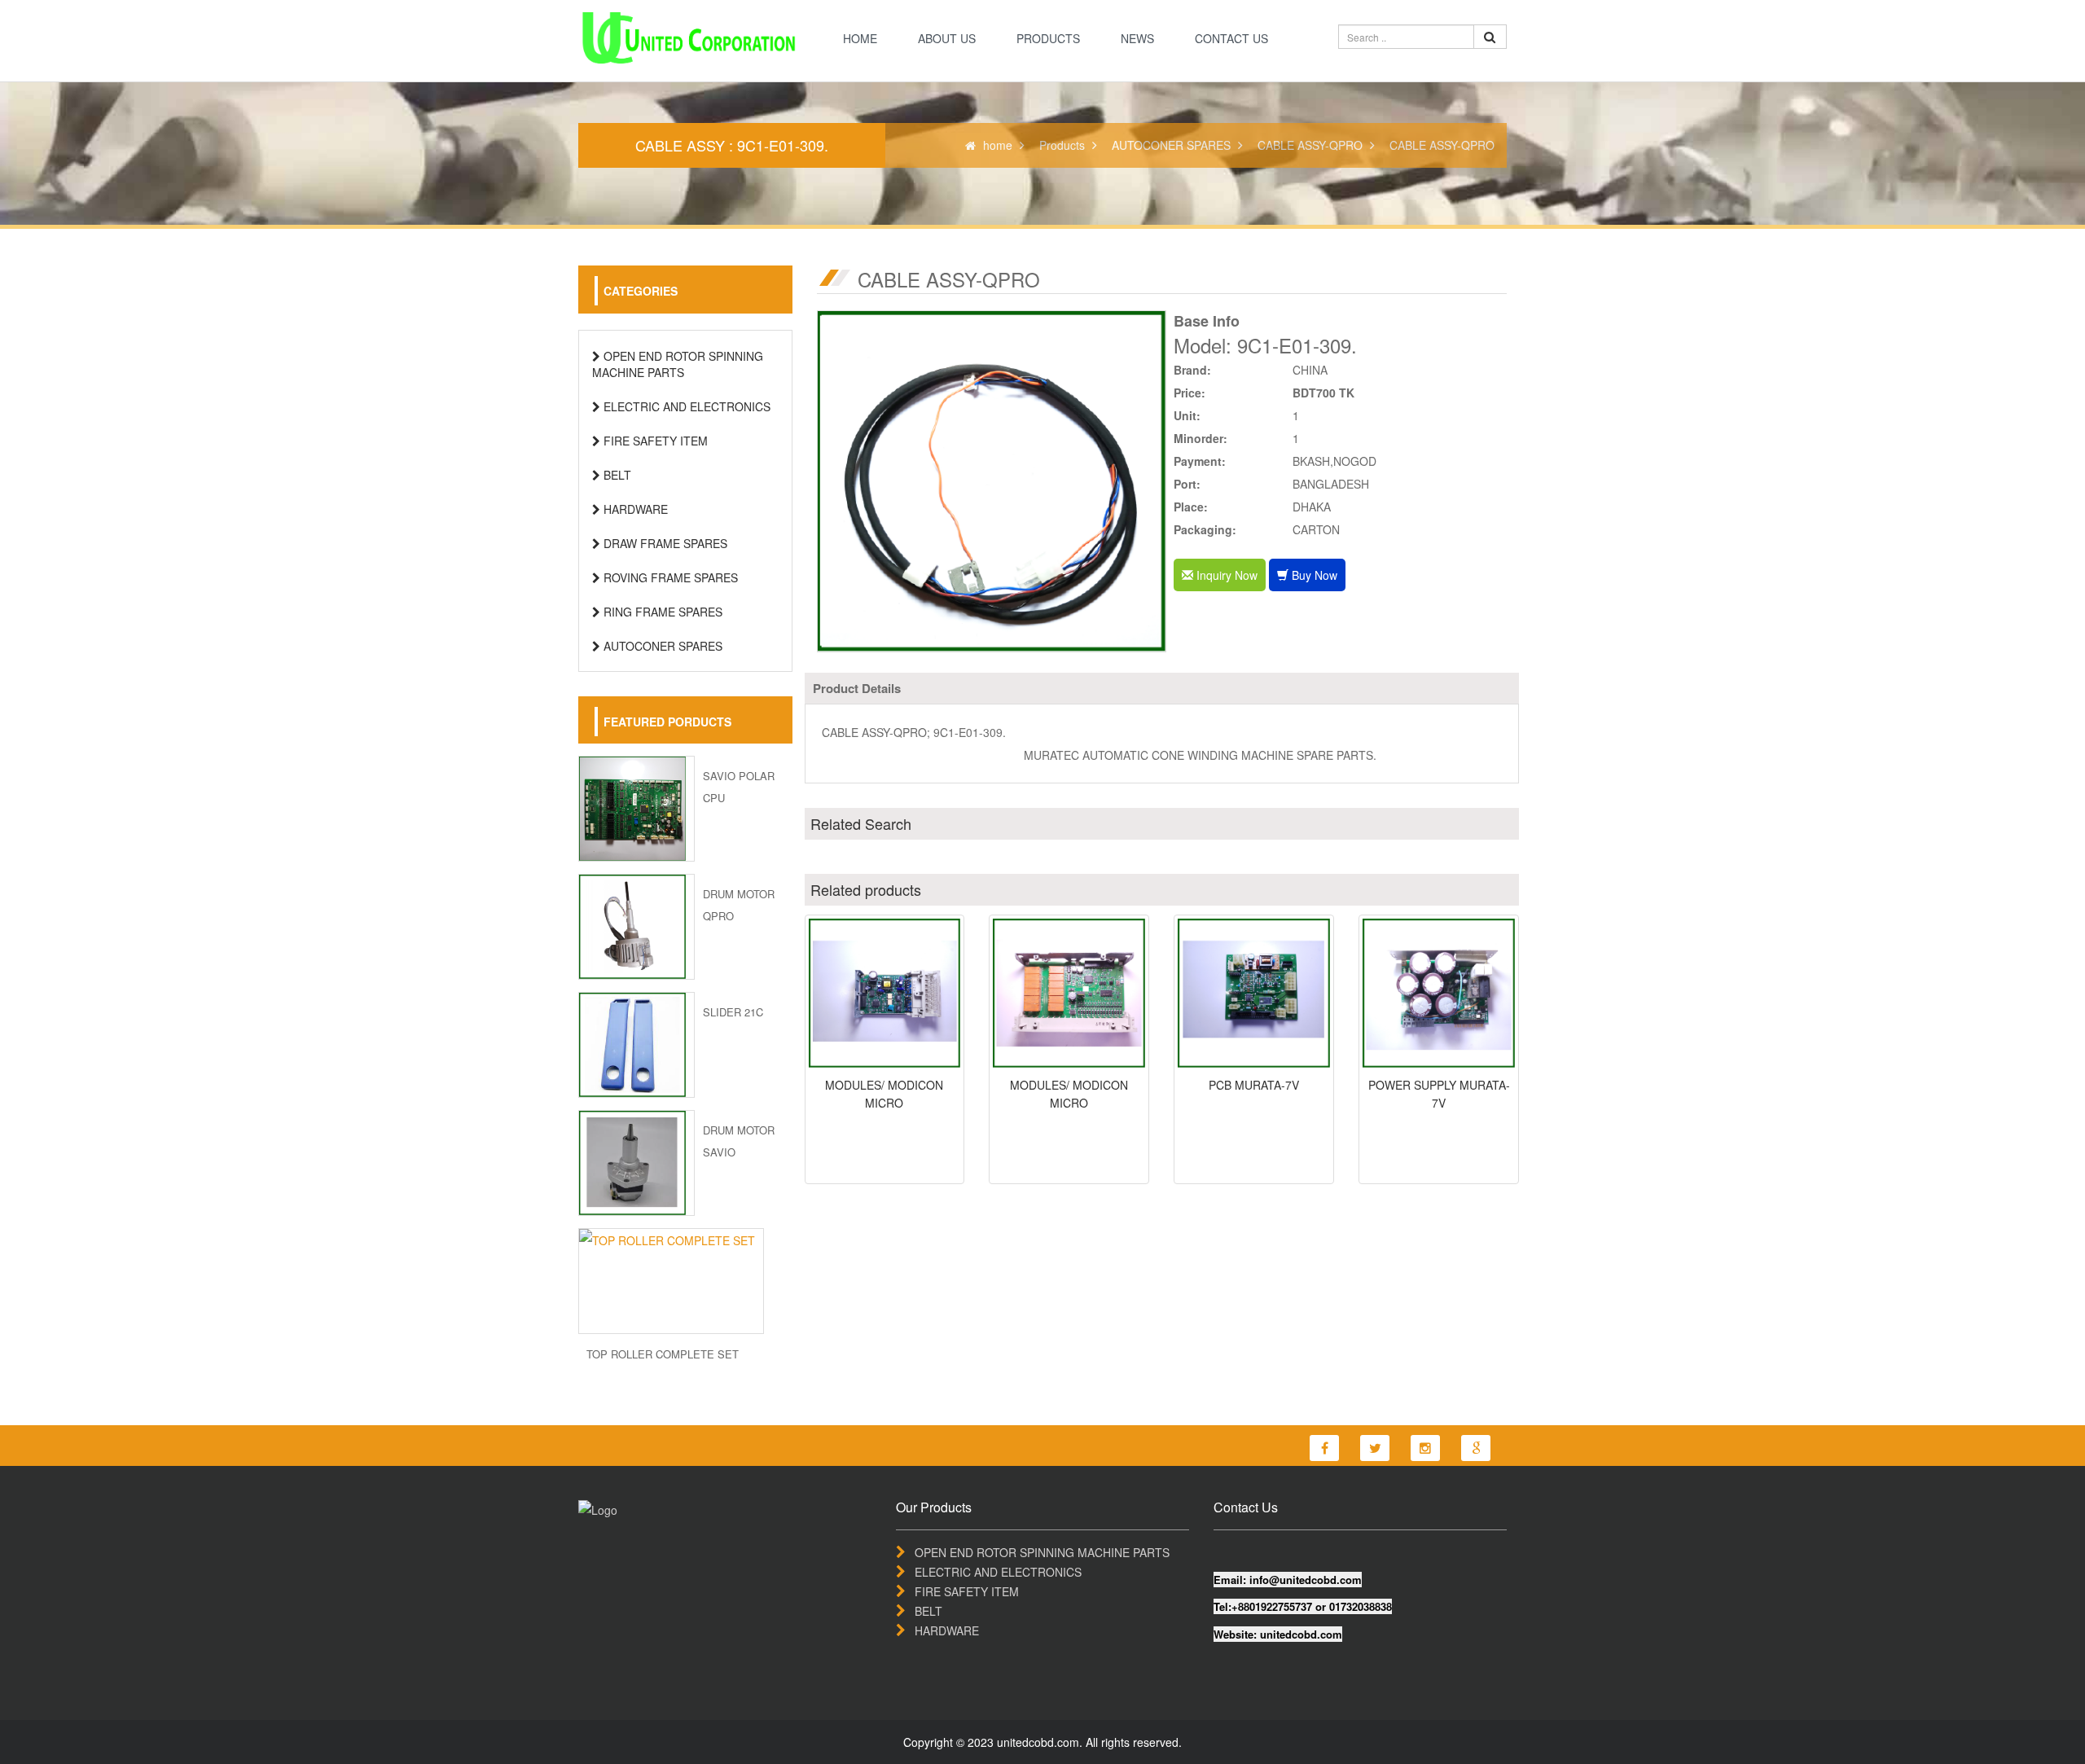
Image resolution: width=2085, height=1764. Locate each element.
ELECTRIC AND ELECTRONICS (685, 406)
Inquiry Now (1225, 575)
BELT (616, 475)
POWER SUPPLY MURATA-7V (1439, 1094)
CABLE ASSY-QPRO (1310, 145)
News (1137, 38)
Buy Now (1313, 575)
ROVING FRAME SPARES (669, 577)
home (860, 38)
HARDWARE (634, 509)
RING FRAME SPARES (661, 612)
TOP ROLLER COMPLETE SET (663, 1354)
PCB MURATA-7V (1254, 1085)
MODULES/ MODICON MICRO (884, 1094)
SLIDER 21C (733, 1012)
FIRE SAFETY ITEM (654, 441)
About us (947, 38)
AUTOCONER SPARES (1171, 145)
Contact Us (1231, 38)
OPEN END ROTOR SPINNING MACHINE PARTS (678, 364)
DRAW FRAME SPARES (664, 543)
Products (1048, 38)
